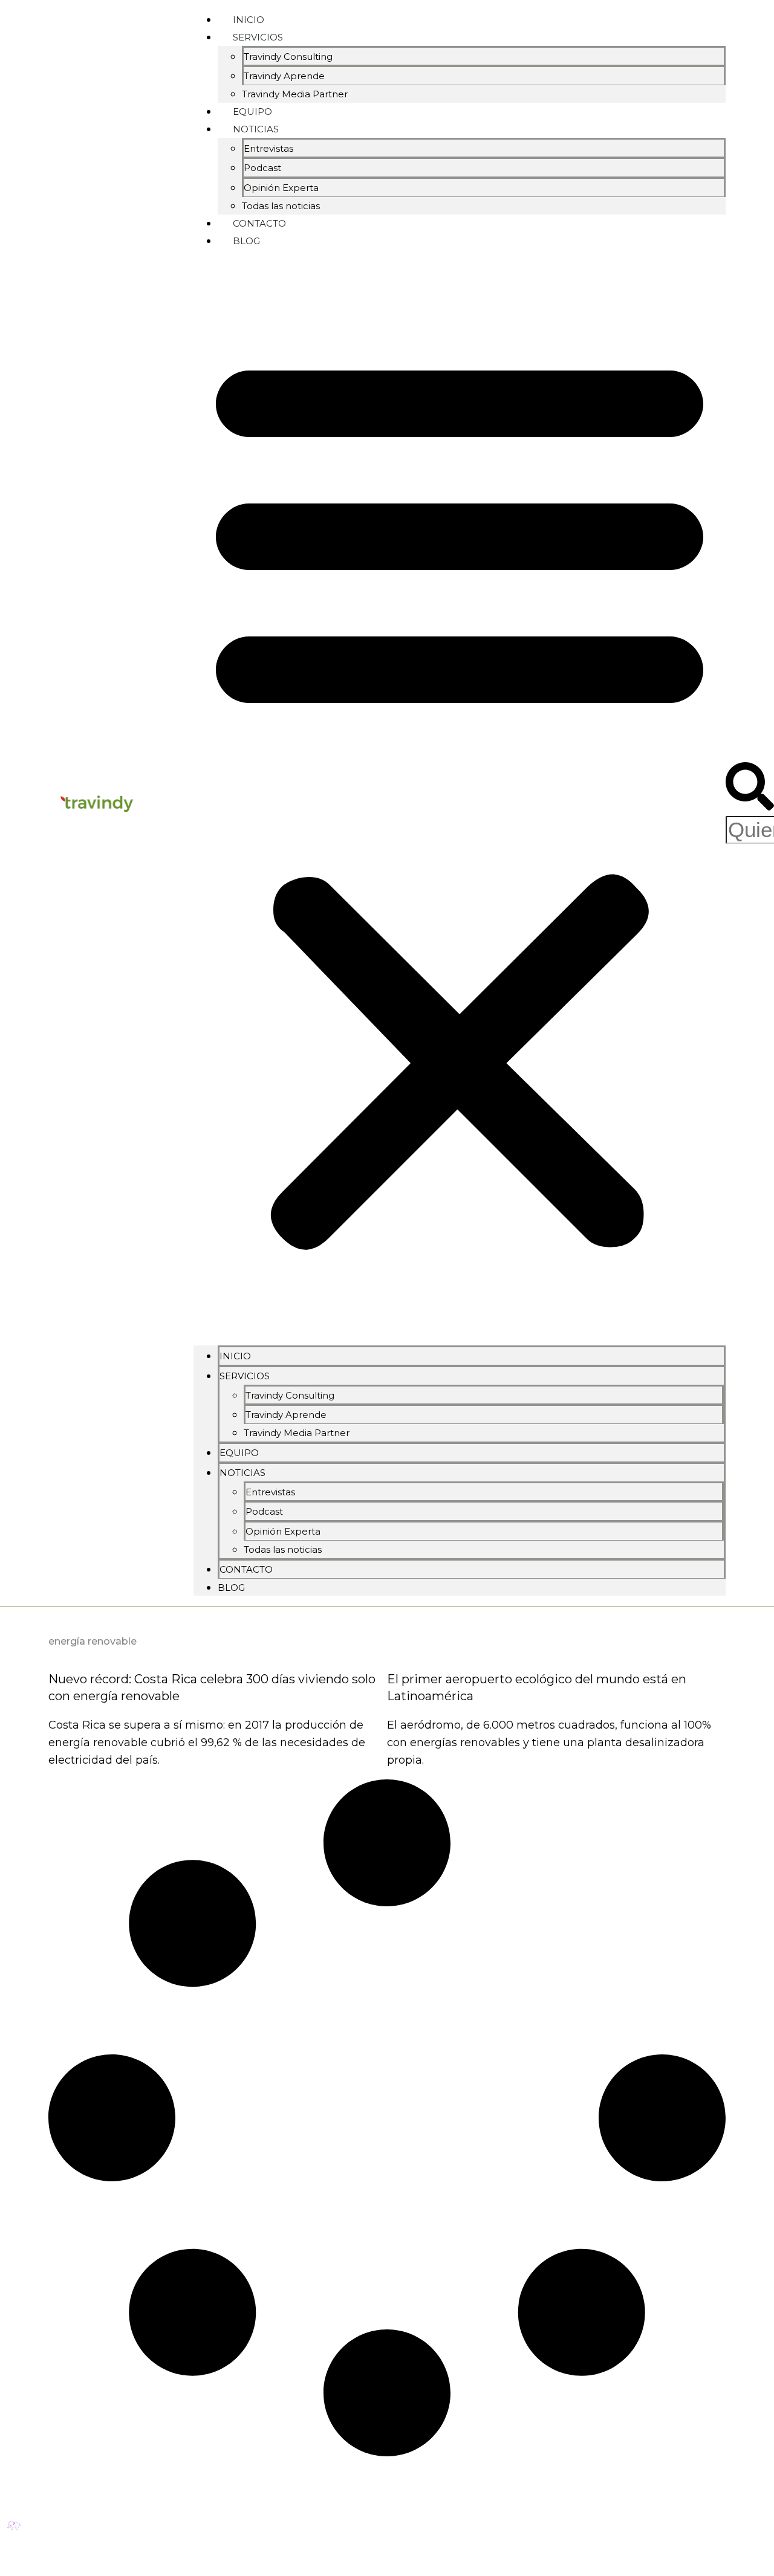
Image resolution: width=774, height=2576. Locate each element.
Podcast (262, 168)
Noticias (256, 129)
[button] (460, 797)
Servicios (258, 37)
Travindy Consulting (288, 57)
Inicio (235, 1356)
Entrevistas (268, 148)
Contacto (246, 1569)
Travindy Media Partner (295, 94)
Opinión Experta (281, 188)
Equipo (239, 1453)
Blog (246, 241)
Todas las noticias (283, 1549)
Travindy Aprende (284, 76)
